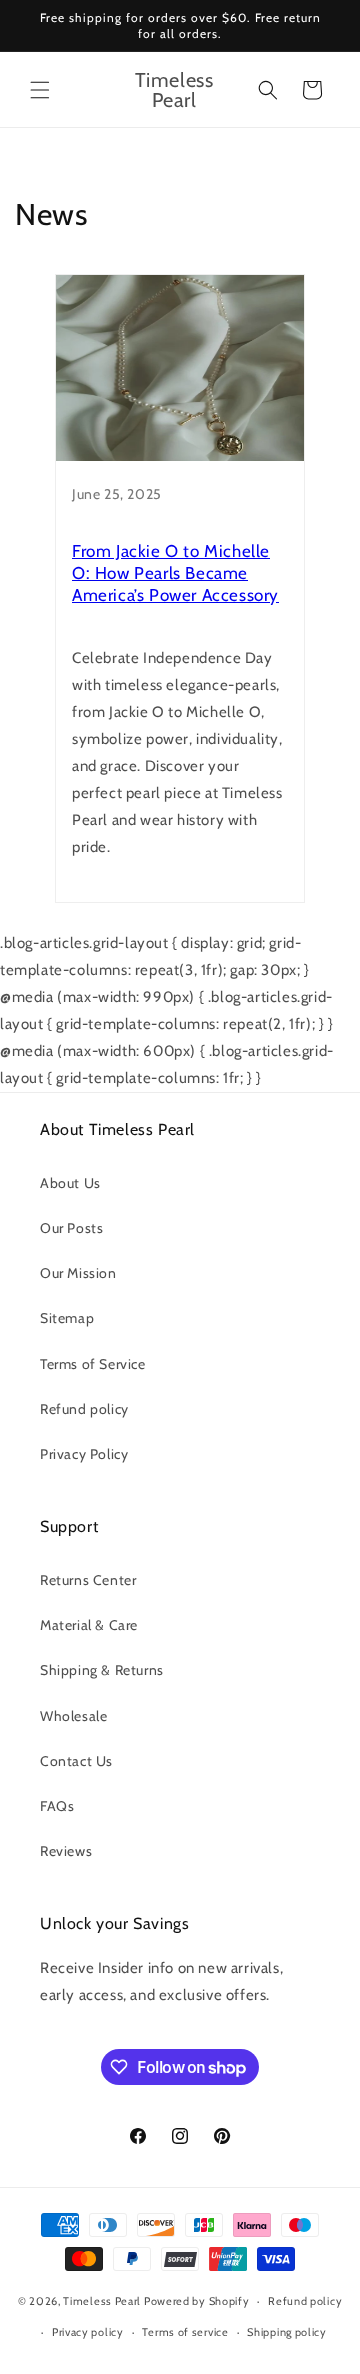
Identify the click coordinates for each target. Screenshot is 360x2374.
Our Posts (71, 1228)
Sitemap (67, 1318)
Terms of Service (93, 1364)
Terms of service (185, 2332)
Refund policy (84, 1409)
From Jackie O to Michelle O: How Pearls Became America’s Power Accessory (175, 573)
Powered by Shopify (197, 2301)
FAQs (57, 1806)
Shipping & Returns (102, 1670)
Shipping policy (287, 2332)
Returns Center (88, 1580)
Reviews (66, 1851)
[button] (40, 90)
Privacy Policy (84, 1454)
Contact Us (76, 1761)
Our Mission (78, 1273)
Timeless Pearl (102, 2301)
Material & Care (89, 1625)
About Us (70, 1183)
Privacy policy (88, 2332)
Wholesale (73, 1716)
